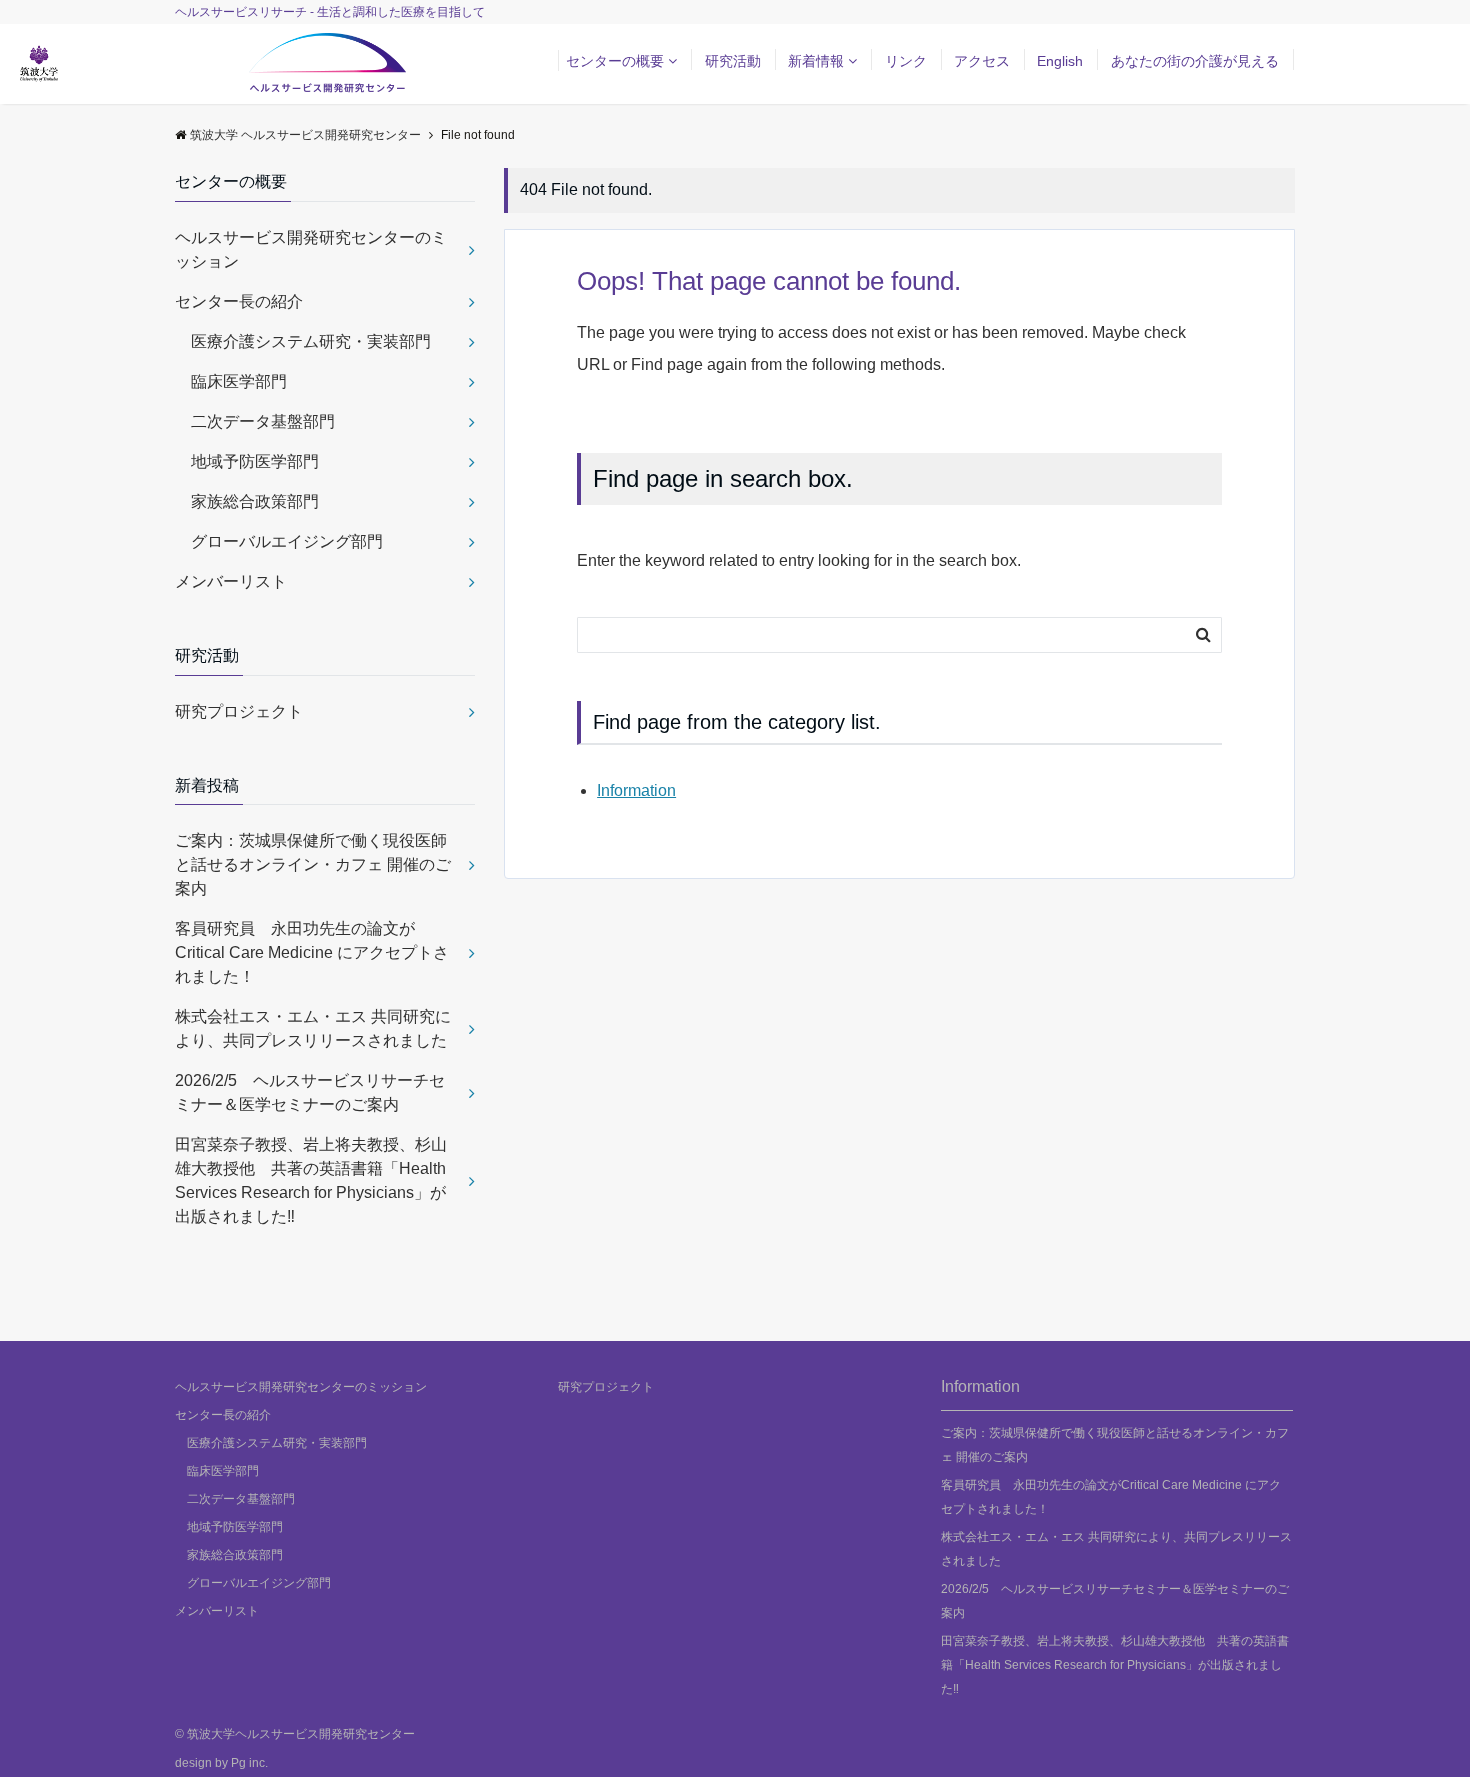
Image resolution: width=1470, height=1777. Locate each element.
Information (636, 790)
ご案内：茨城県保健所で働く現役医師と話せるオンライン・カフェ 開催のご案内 (313, 864)
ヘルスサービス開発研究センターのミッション (311, 249)
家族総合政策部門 (247, 501)
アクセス (982, 61)
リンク (906, 61)
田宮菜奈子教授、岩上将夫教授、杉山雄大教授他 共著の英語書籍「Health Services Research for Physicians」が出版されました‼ (311, 1180)
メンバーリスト (231, 581)
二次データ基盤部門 (255, 421)
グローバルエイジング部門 (279, 541)
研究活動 (733, 61)
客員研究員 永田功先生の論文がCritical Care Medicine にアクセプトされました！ (312, 952)
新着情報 (816, 61)
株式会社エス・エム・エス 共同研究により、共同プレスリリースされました (325, 1028)
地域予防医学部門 (247, 461)
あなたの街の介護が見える (1195, 61)
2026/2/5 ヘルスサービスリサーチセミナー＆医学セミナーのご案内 (310, 1092)
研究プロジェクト (239, 711)
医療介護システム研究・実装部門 (303, 341)
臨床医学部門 (231, 381)
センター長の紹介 (239, 301)
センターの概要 (615, 61)
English (1060, 61)
